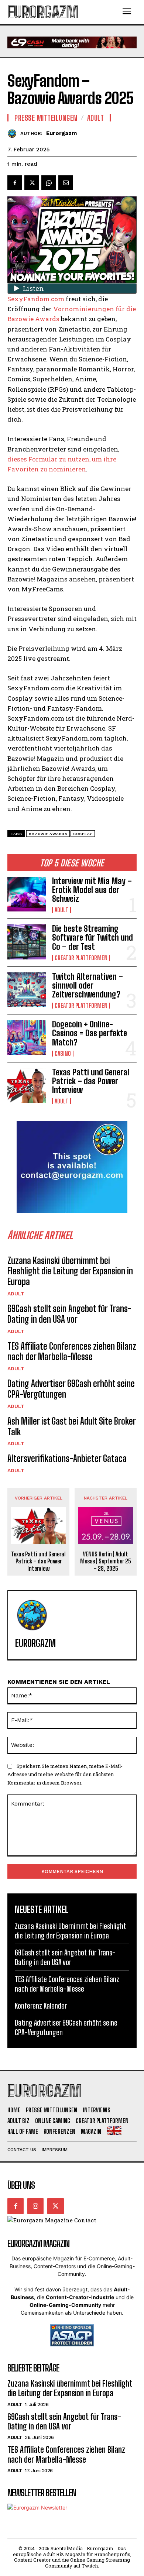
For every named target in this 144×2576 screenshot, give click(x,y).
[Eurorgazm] (14, 133)
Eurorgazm (61, 133)
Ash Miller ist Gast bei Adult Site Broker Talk (72, 1426)
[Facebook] (15, 183)
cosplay (83, 834)
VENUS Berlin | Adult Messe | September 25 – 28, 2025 (106, 1561)
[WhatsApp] (49, 183)
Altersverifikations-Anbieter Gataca (67, 1458)
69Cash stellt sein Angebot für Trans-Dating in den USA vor (69, 1314)
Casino (63, 1054)
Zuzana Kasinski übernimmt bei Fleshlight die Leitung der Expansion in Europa (70, 1271)
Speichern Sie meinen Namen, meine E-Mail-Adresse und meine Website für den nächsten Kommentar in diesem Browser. (65, 1774)
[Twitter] (32, 183)
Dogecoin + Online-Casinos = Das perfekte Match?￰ (90, 1033)
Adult (61, 910)
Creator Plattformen (81, 958)
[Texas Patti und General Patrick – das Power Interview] (27, 1086)
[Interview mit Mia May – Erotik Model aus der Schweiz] (27, 894)
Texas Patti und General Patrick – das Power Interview (91, 1081)
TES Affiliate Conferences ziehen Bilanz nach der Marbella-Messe (72, 1351)
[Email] (66, 183)
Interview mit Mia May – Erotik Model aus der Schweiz (92, 890)
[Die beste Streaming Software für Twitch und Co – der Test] (27, 942)
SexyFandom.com (36, 299)
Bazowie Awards (48, 834)
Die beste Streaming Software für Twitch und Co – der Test (92, 937)
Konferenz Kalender (41, 2006)
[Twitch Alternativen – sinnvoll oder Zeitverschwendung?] (27, 990)
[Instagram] (35, 2206)
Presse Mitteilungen (46, 118)
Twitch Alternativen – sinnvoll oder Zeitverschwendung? (88, 985)
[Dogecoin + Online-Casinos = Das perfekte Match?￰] (27, 1038)
